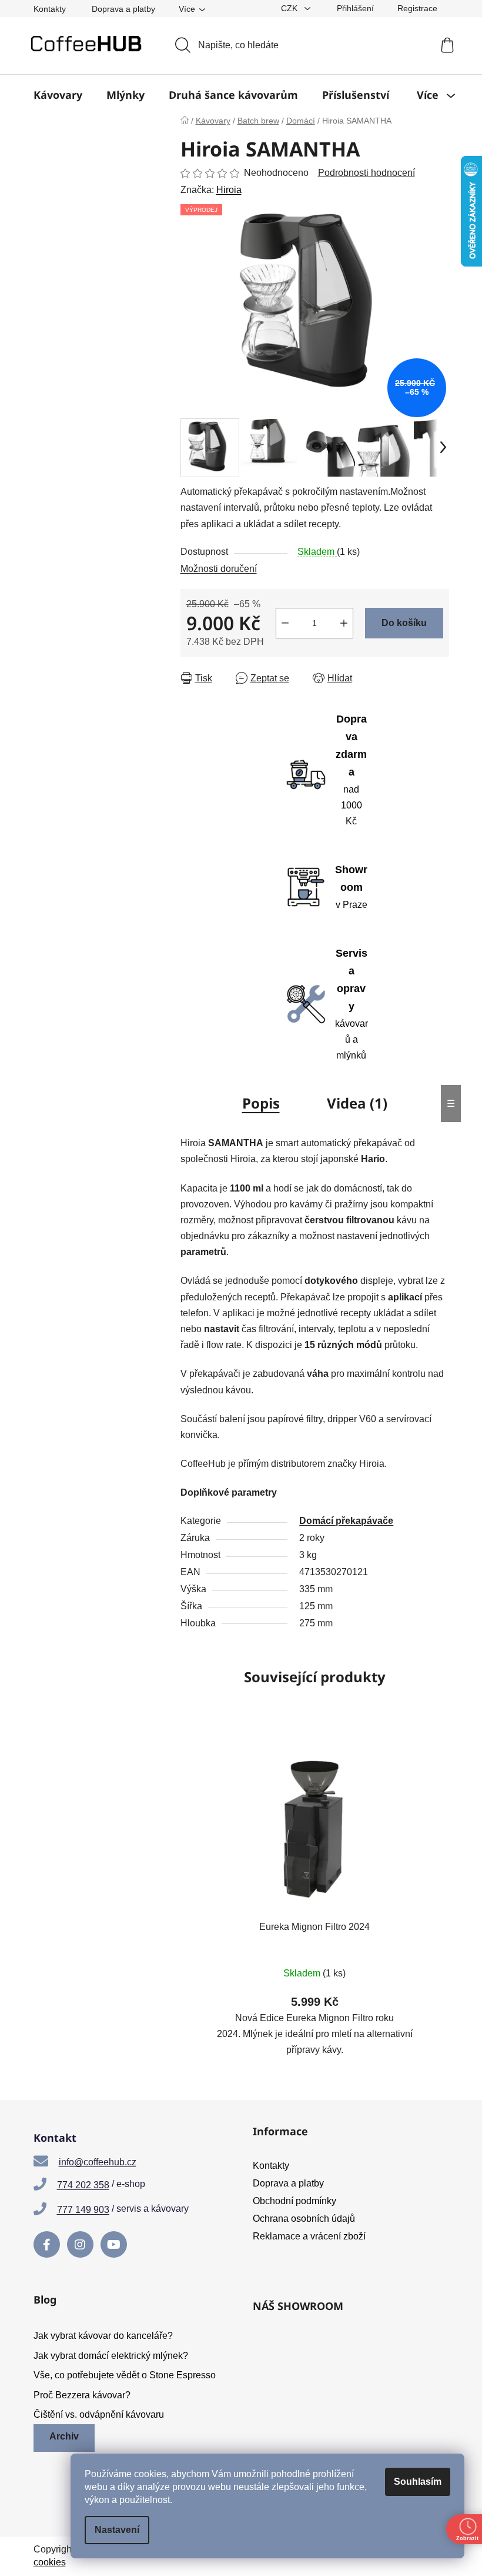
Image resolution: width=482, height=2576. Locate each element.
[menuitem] (58, 95)
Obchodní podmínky (294, 2201)
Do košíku (404, 623)
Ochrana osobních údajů (304, 2219)
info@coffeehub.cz (98, 2162)
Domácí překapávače (346, 1521)
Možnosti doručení (219, 569)
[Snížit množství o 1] (285, 623)
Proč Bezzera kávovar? (82, 2395)
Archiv (64, 2436)
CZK (290, 8)
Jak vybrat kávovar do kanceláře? (103, 2336)
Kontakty (50, 9)
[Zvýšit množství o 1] (344, 623)
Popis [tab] (261, 1103)
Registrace (417, 8)
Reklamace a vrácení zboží (309, 2236)
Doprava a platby (123, 9)
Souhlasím (418, 2482)
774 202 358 (83, 2185)
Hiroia (229, 190)
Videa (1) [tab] (357, 1103)
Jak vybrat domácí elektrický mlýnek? (111, 2356)
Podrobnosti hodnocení (366, 173)
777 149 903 (83, 2210)
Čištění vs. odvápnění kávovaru (99, 2414)
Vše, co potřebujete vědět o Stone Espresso (125, 2375)
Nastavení (117, 2530)
